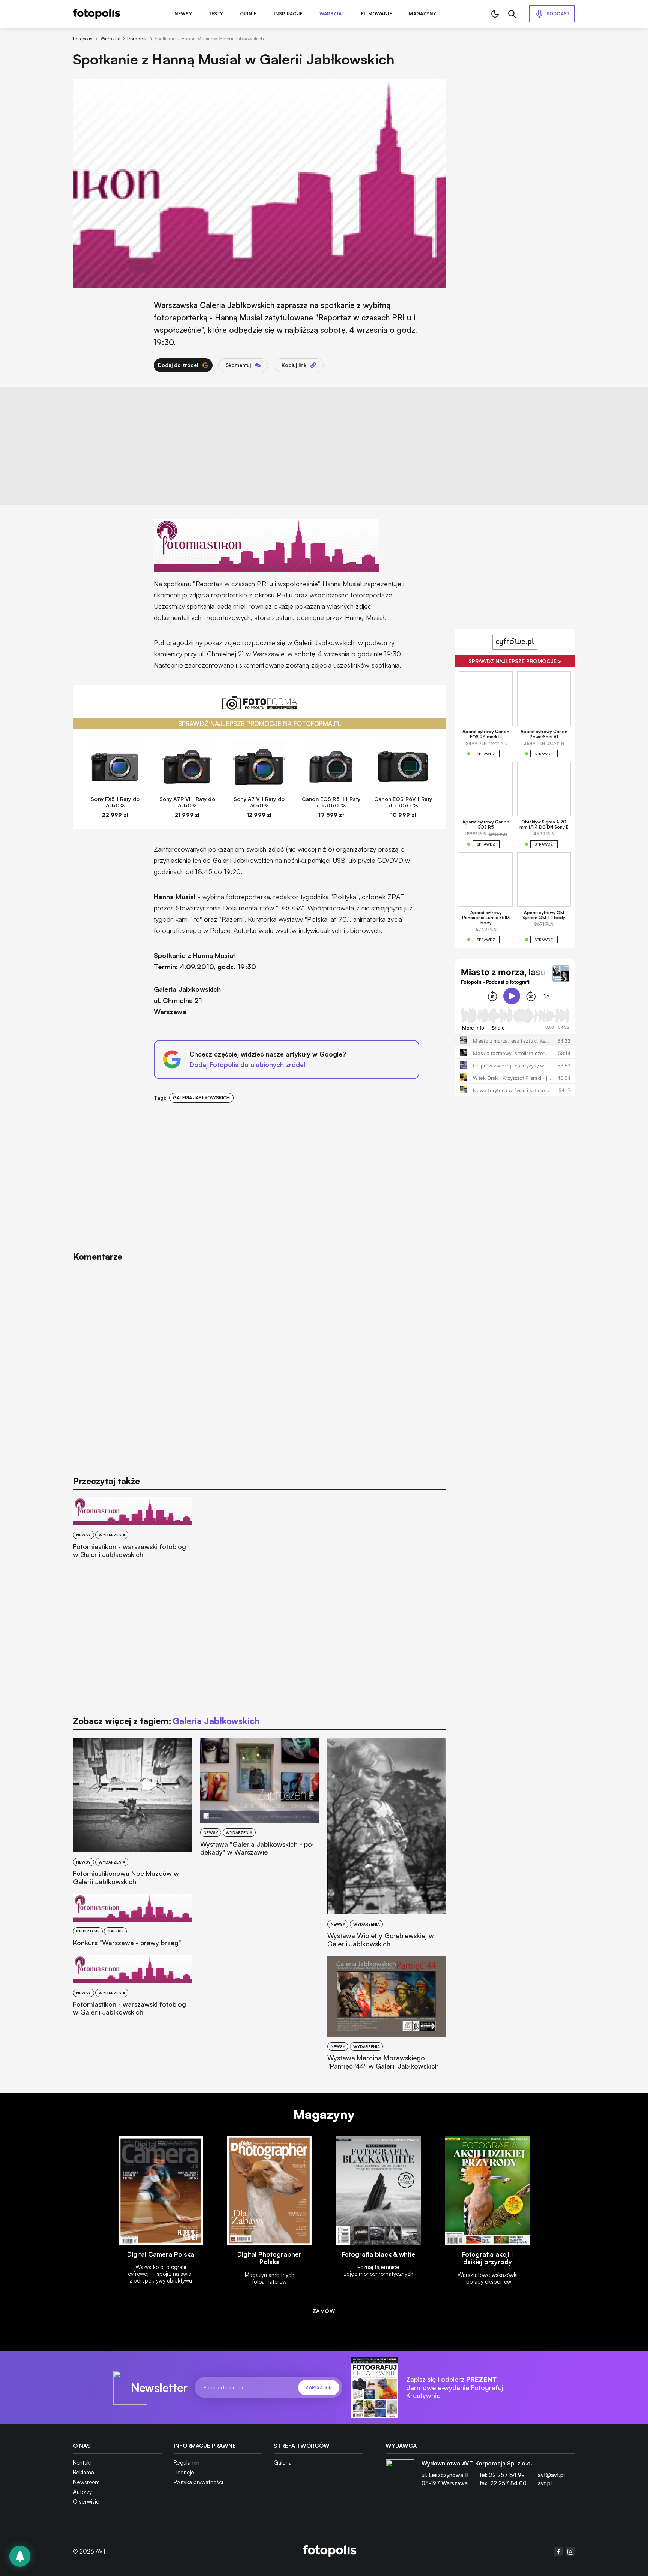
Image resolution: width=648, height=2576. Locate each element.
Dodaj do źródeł (178, 365)
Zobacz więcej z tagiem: (166, 1721)
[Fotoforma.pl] (260, 707)
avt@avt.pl (551, 2475)
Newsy (183, 14)
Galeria (283, 2463)
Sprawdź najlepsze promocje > (515, 661)
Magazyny (422, 14)
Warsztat (332, 14)
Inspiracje (288, 14)
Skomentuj (238, 365)
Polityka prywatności (198, 2482)
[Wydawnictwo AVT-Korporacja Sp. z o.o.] (400, 2476)
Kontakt (82, 2463)
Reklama (84, 2472)
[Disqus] (260, 1367)
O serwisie (86, 2502)
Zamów (324, 2311)
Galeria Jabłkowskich (201, 1098)
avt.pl (545, 2483)
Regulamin (187, 2463)
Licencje (184, 2472)
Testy (216, 14)
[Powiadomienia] (20, 2556)
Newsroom (86, 2482)
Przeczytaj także (106, 1481)
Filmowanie (376, 14)
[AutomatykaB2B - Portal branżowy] (330, 2552)
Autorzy (82, 2492)
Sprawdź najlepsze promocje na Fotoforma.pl (260, 724)
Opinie (248, 14)
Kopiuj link (294, 365)
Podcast (558, 14)
